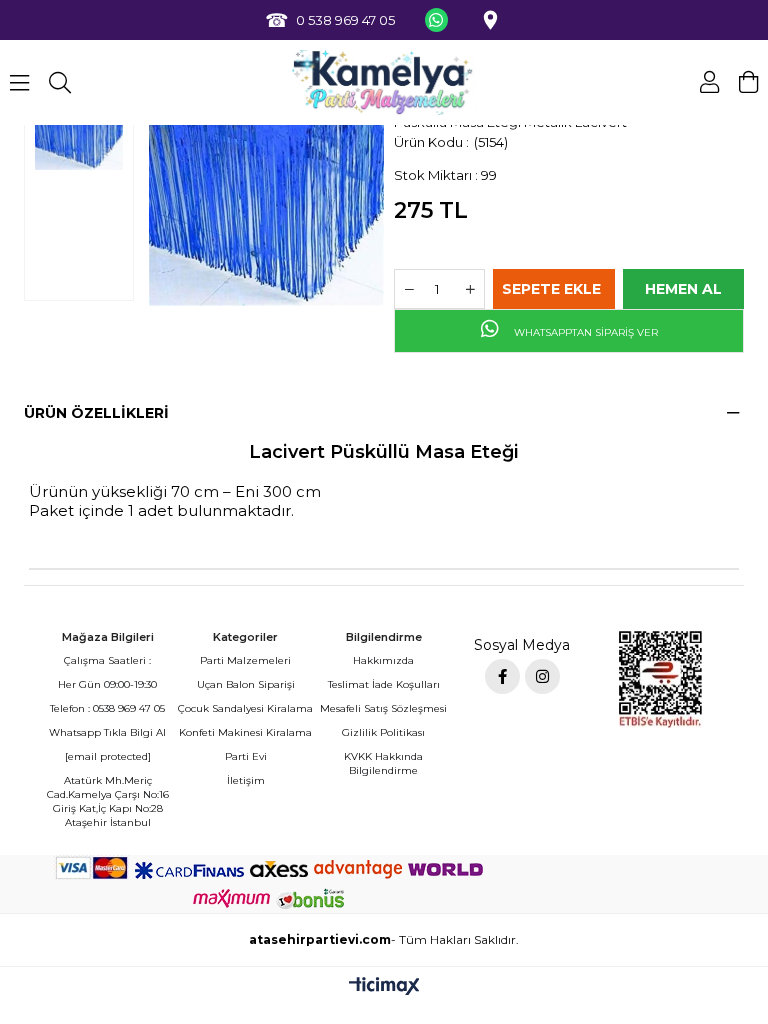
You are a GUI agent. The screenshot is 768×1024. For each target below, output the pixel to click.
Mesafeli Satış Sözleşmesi (383, 708)
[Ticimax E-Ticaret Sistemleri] (384, 987)
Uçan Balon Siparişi (246, 684)
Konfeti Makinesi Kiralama (245, 732)
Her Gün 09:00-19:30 (107, 684)
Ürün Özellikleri (96, 413)
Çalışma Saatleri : (107, 660)
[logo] (384, 82)
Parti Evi (246, 756)
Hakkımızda (383, 660)
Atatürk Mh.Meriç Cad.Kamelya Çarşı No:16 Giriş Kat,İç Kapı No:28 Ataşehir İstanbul (108, 801)
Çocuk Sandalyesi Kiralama (245, 708)
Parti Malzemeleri (245, 660)
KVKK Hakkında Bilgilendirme (383, 763)
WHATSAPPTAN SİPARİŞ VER (584, 332)
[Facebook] (502, 676)
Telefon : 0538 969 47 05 (107, 708)
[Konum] (490, 20)
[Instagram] (542, 676)
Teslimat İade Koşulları (384, 684)
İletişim (246, 780)
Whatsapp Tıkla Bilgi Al (107, 732)
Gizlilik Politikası (383, 732)
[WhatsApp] (436, 20)
